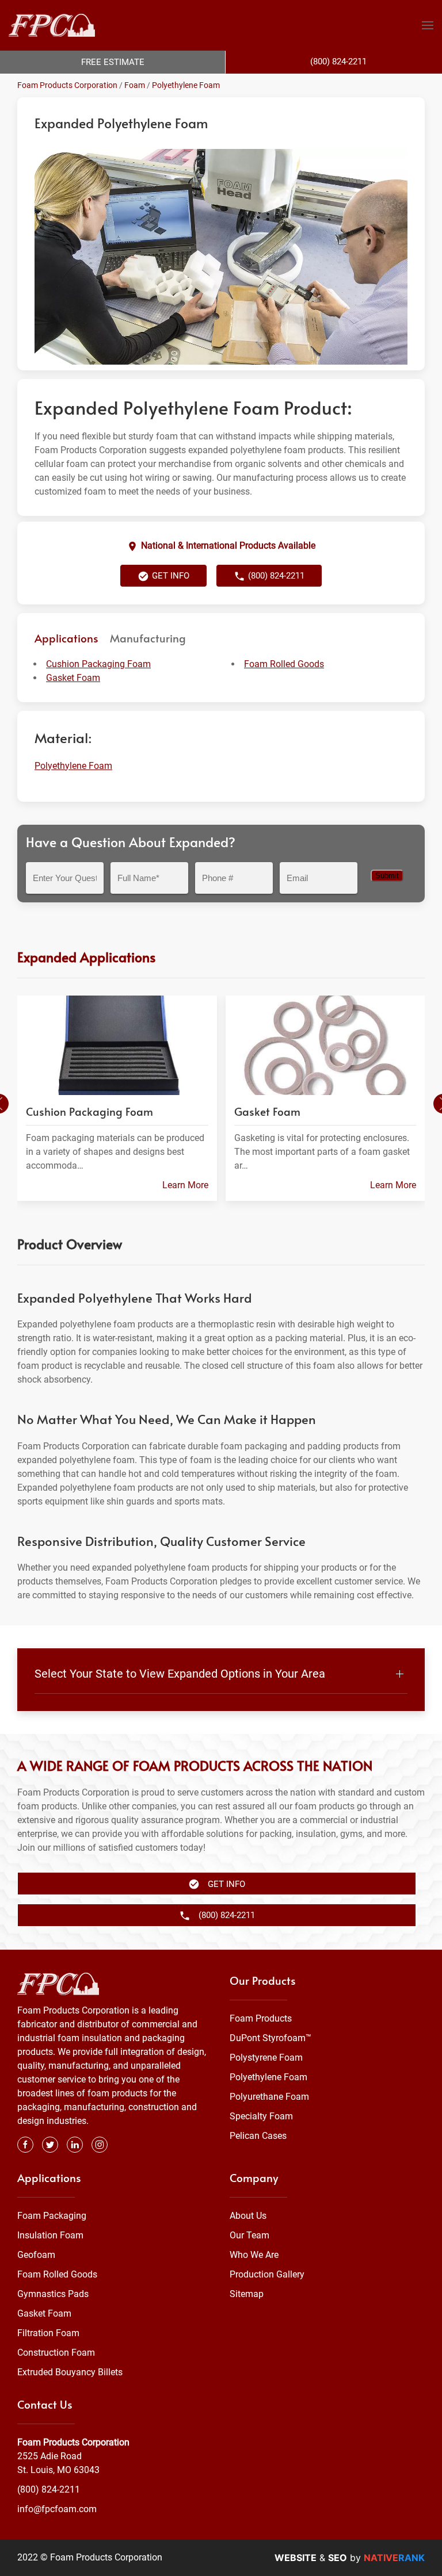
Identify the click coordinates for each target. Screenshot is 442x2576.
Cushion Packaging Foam (98, 664)
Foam (135, 85)
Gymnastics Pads (53, 2294)
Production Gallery (267, 2274)
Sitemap (247, 2294)
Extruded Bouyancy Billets (70, 2372)
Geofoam (36, 2255)
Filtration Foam (48, 2333)
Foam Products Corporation (67, 85)
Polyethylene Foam (186, 85)
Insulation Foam (50, 2235)
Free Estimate (113, 62)
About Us (248, 2216)
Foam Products (261, 2018)
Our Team (249, 2235)
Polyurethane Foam (269, 2097)
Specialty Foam (261, 2116)
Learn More (185, 1185)
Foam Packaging (52, 2216)
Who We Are (254, 2255)
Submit (387, 876)
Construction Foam (56, 2353)
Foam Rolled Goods (284, 664)
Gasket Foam (73, 678)
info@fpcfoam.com (57, 2509)
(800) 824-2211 (49, 2489)
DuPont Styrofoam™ (270, 2038)
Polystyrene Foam (266, 2058)
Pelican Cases (258, 2136)
